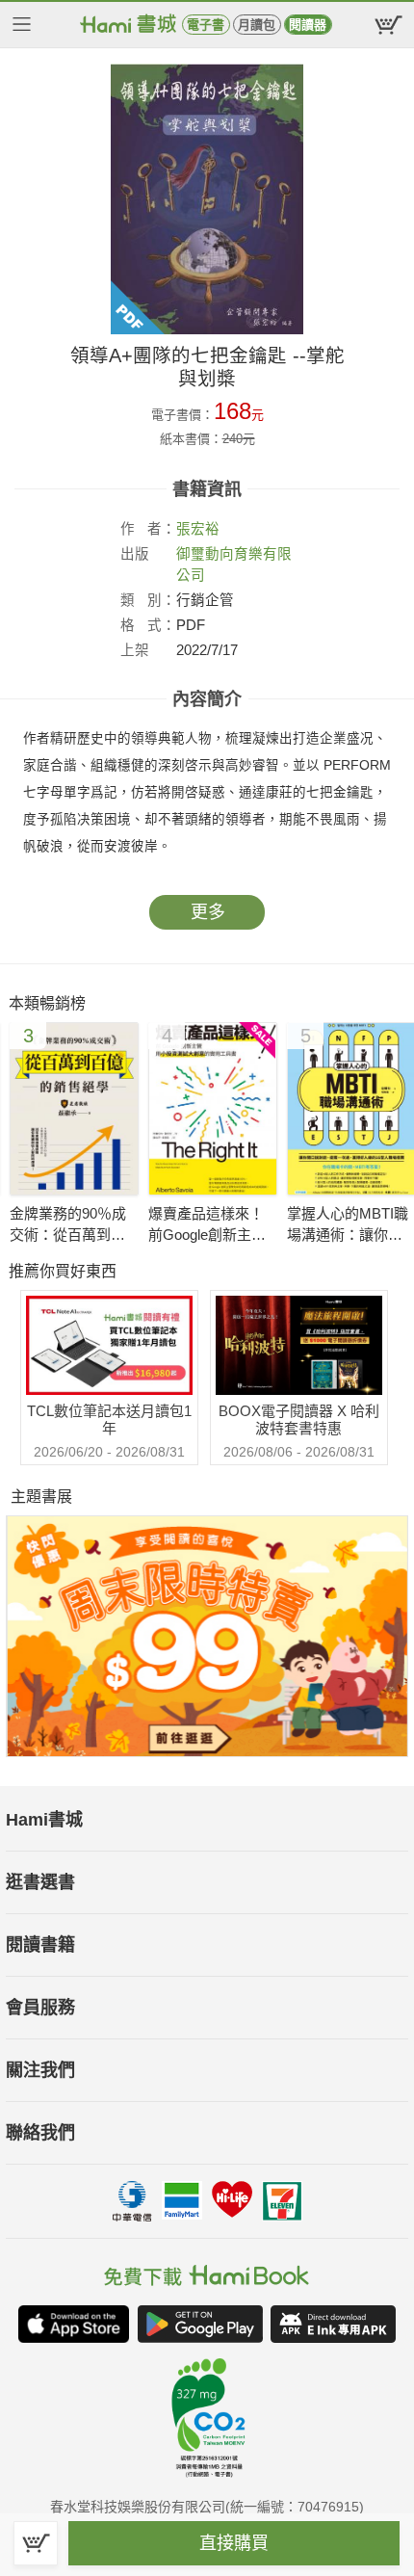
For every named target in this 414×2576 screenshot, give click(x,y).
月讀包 (257, 25)
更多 (208, 912)
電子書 (206, 25)
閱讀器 (308, 25)
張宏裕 (198, 529)
